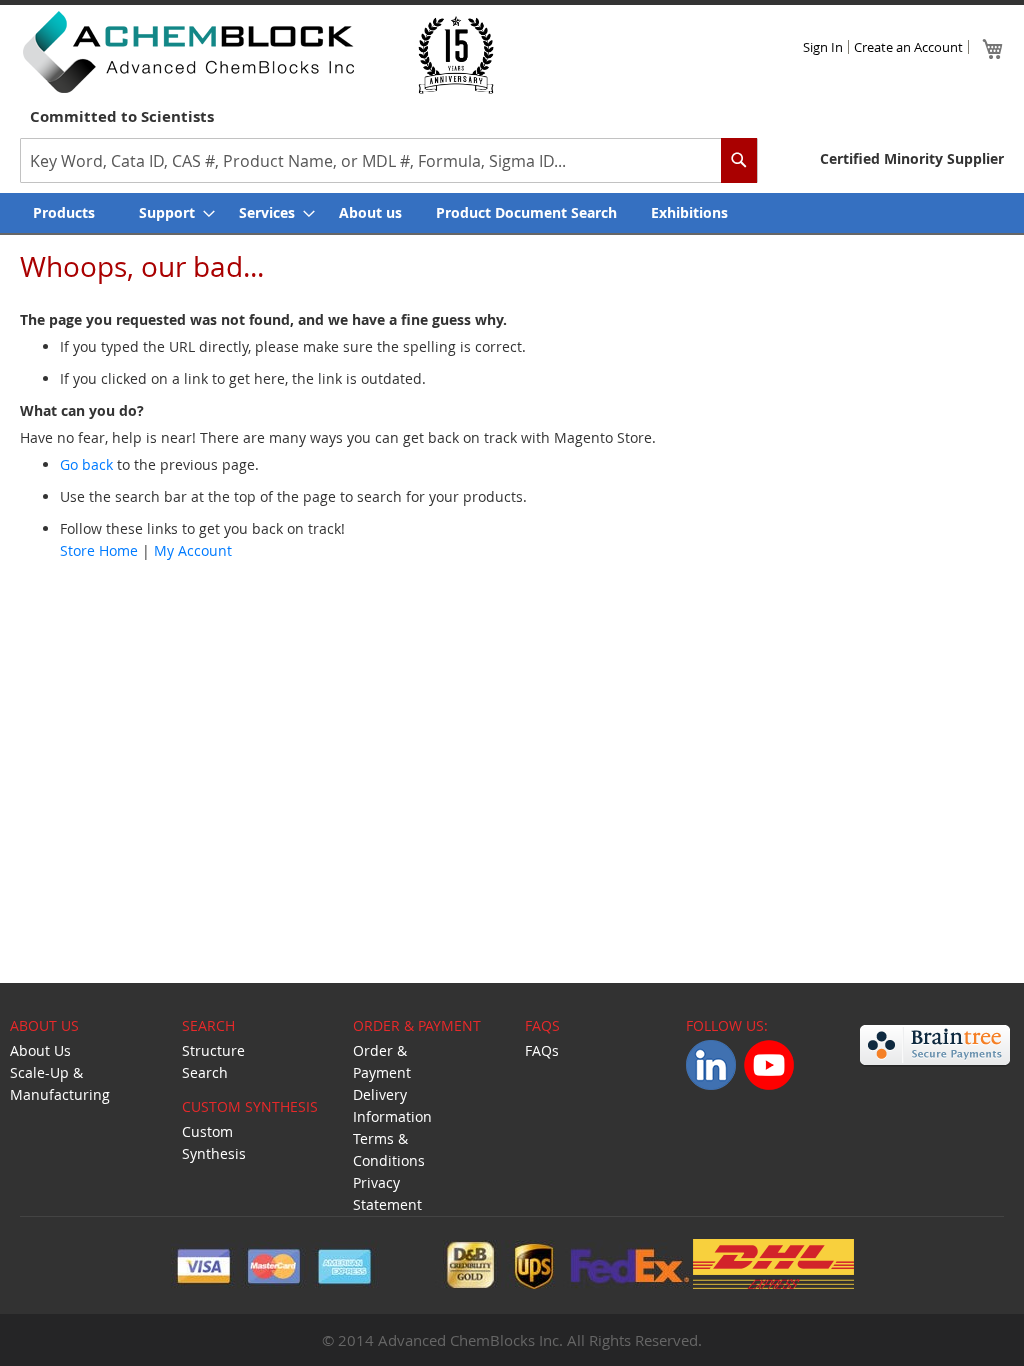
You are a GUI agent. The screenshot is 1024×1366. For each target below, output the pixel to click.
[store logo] (188, 51)
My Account (193, 550)
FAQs (542, 1050)
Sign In (823, 47)
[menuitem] (69, 213)
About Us (40, 1050)
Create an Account (908, 47)
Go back (86, 464)
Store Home (99, 550)
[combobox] (389, 160)
